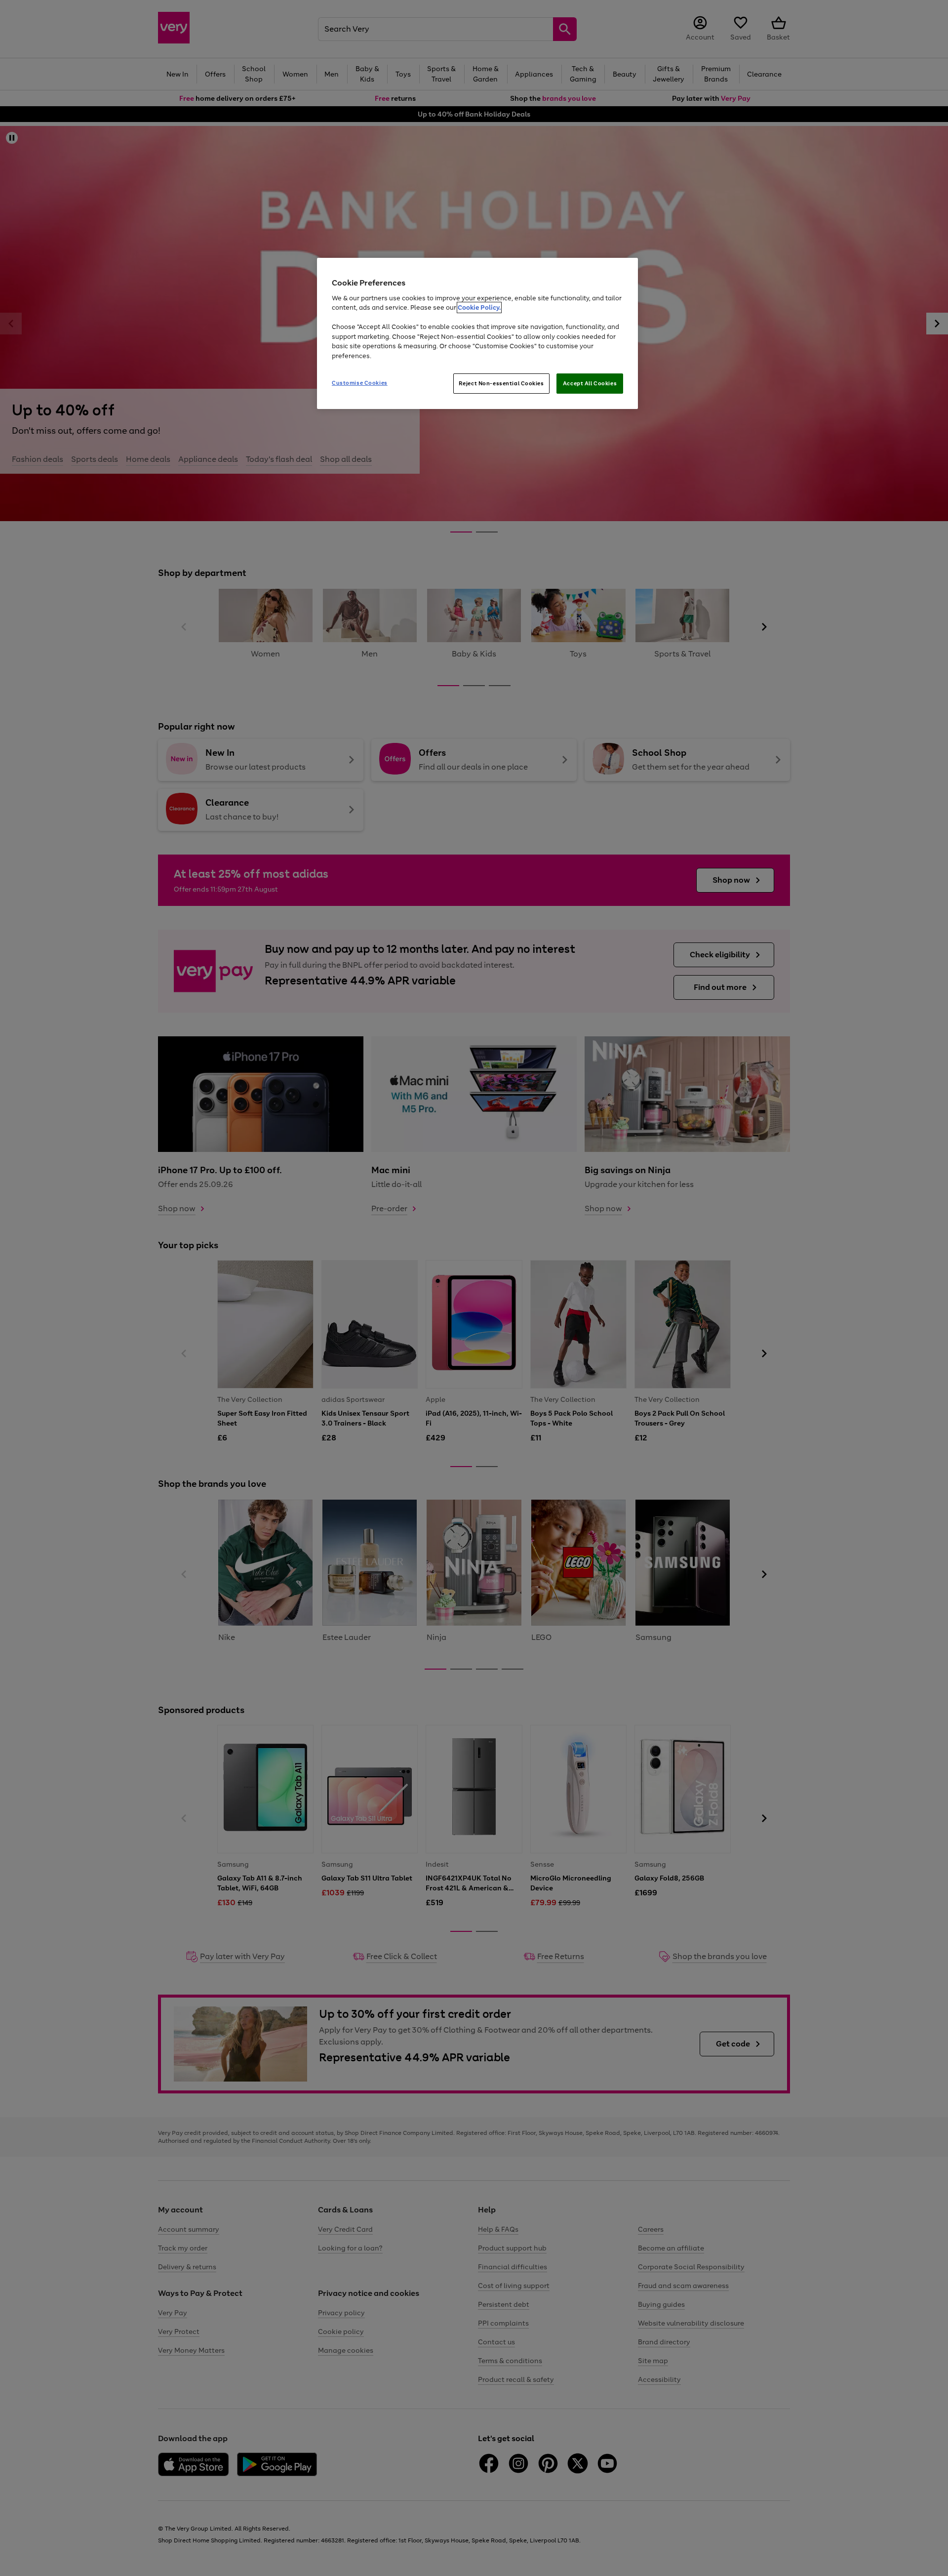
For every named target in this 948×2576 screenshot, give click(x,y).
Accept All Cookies (590, 383)
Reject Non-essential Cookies (501, 383)
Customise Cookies (360, 383)
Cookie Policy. (479, 307)
